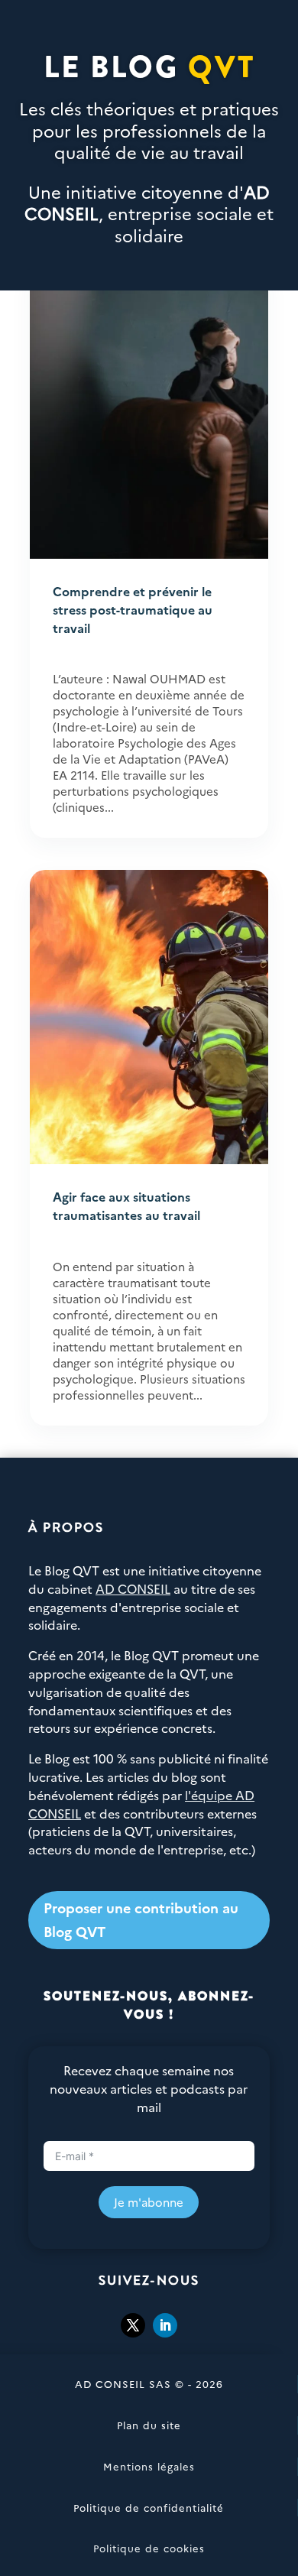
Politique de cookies (149, 2548)
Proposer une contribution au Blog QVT (141, 1919)
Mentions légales (149, 2466)
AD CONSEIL (133, 1588)
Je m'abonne (149, 2202)
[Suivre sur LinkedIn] (165, 2325)
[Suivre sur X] (133, 2325)
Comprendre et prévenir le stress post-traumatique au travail (133, 609)
